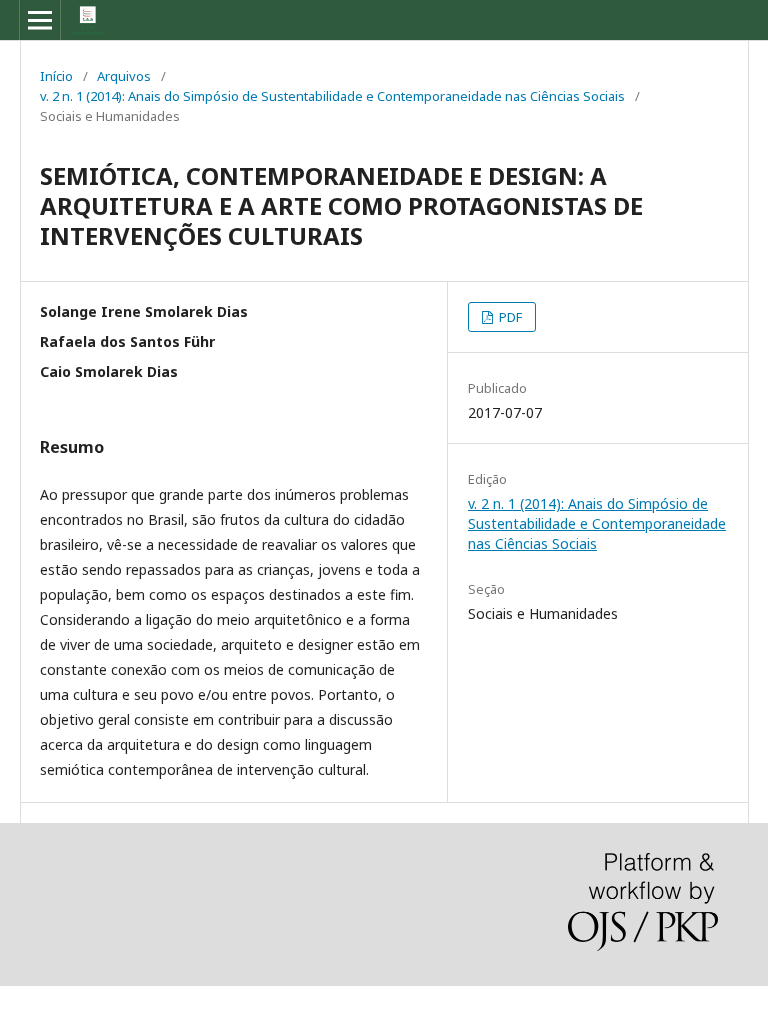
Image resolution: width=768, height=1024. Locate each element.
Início (56, 76)
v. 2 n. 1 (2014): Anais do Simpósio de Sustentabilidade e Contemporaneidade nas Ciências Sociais (332, 96)
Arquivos (124, 76)
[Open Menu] (40, 20)
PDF (509, 317)
